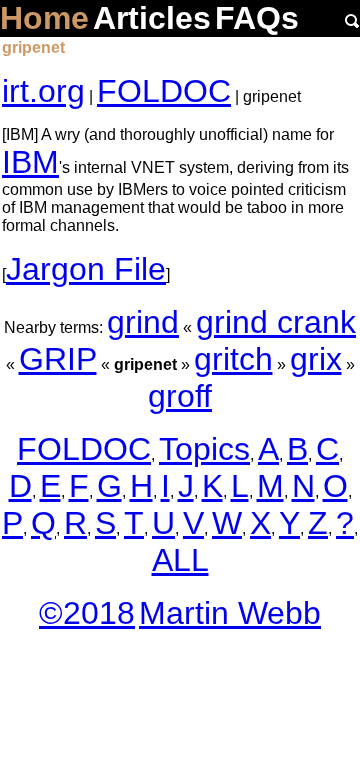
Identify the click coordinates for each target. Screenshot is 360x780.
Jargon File (86, 269)
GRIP (58, 359)
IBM (30, 162)
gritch (233, 359)
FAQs (257, 18)
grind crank (276, 322)
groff (180, 396)
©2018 (87, 613)
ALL (180, 560)
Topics (204, 449)
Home (44, 18)
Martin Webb (230, 613)
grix (316, 359)
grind (143, 322)
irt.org (43, 91)
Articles (152, 18)
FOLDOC (164, 91)
